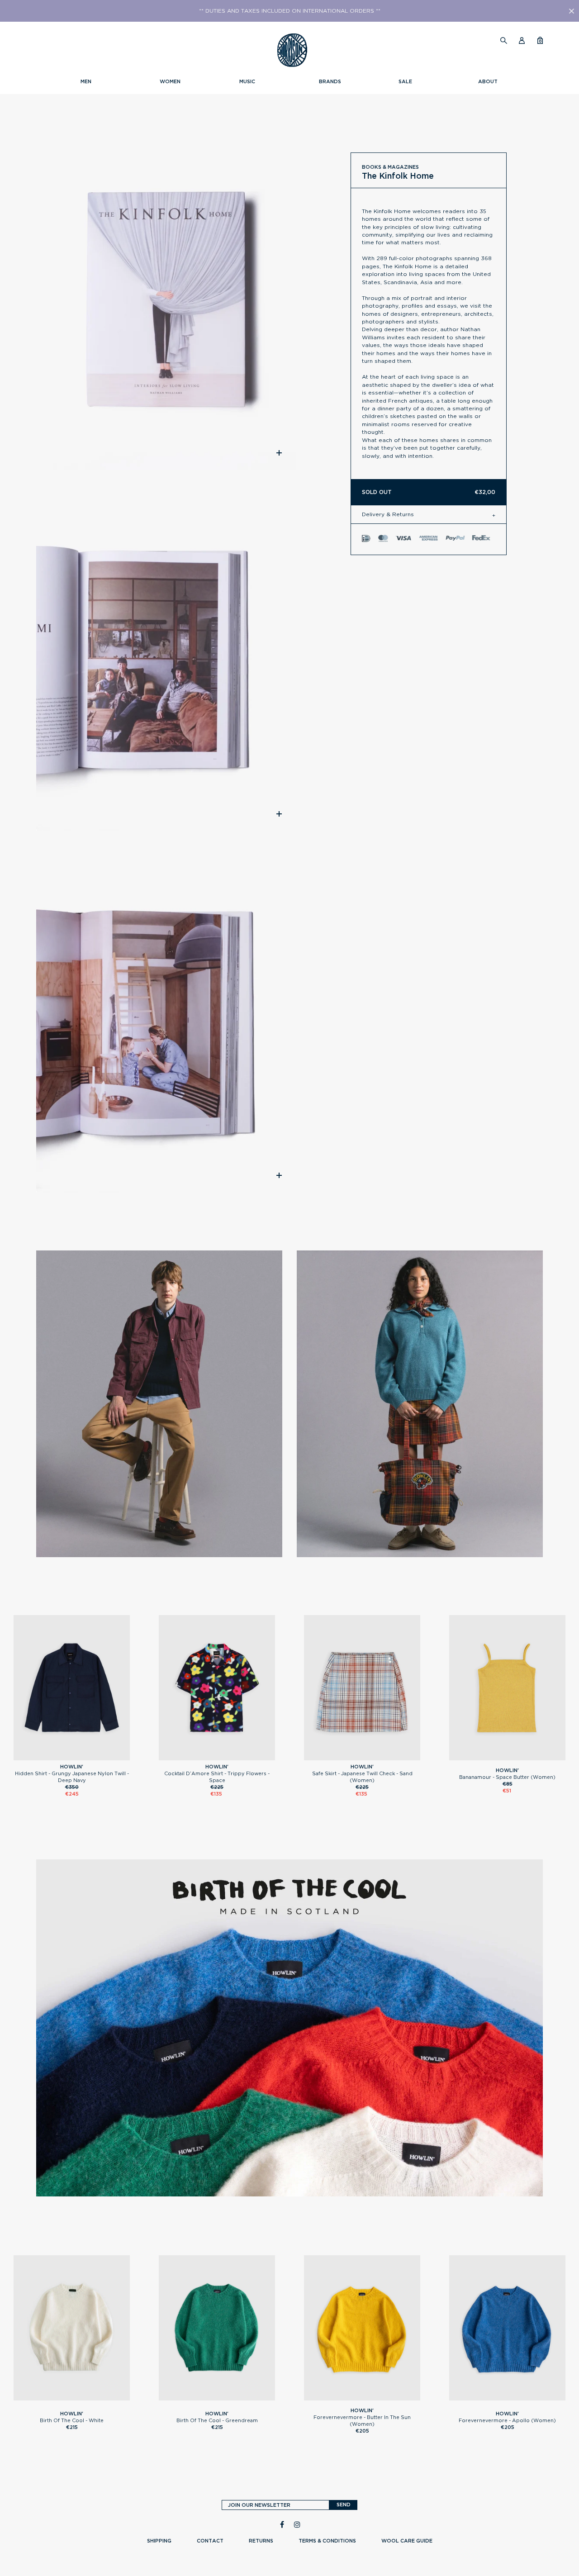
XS (217, 1756)
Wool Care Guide (407, 2541)
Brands (330, 81)
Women (170, 81)
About (488, 81)
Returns (261, 2541)
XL (84, 1756)
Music (247, 81)
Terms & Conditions (327, 2541)
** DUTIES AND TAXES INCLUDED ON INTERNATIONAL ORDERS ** (290, 11)
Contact (210, 2541)
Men (86, 81)
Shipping (159, 2541)
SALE (405, 81)
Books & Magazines (390, 167)
